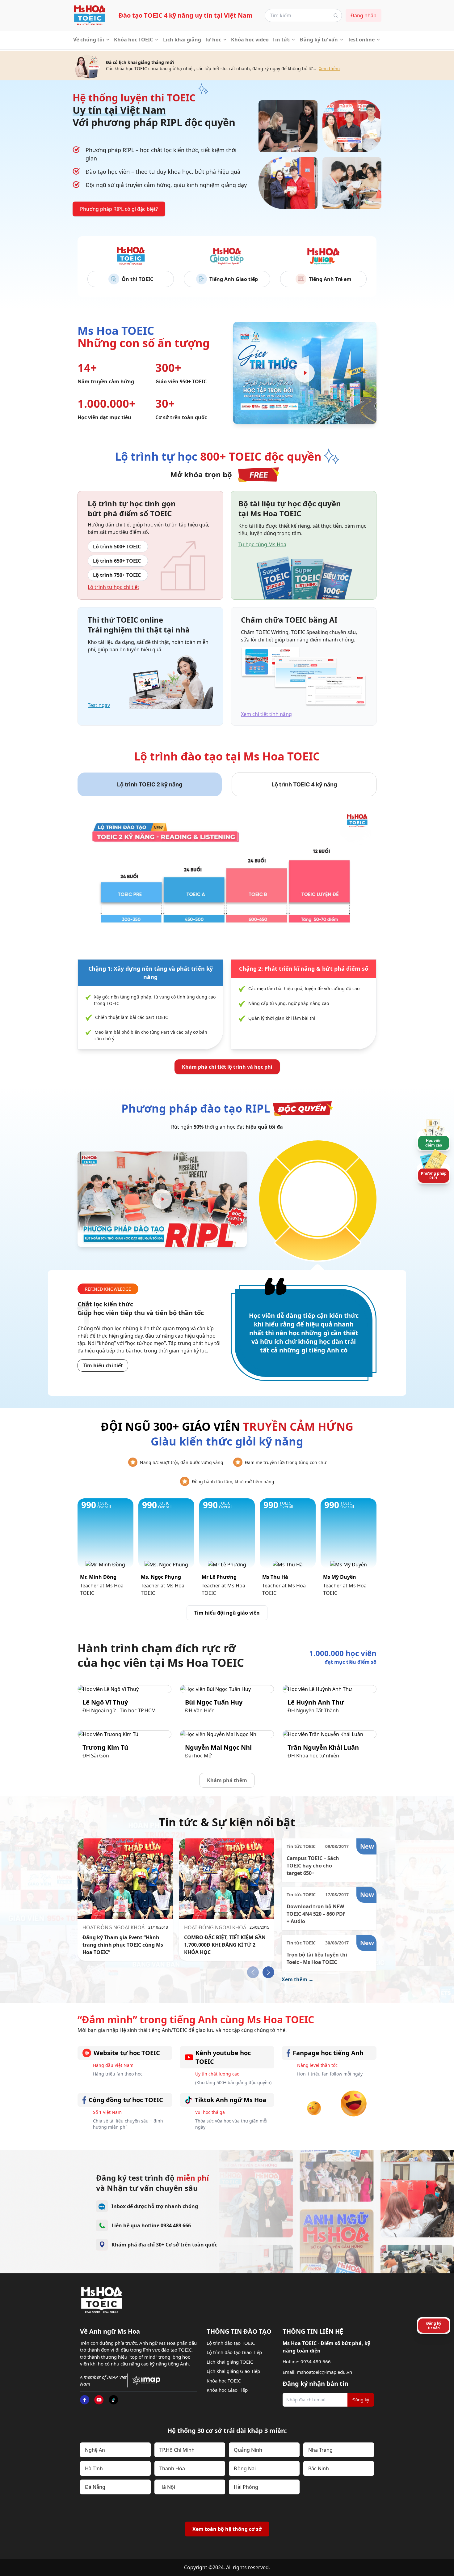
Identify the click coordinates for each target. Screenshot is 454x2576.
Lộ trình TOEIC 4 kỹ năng (304, 784)
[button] (268, 1972)
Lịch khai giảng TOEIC (230, 2362)
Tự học (213, 40)
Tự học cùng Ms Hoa (262, 544)
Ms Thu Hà (275, 1577)
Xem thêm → (298, 1979)
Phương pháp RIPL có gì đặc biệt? (119, 209)
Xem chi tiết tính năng (266, 714)
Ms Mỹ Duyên (340, 1577)
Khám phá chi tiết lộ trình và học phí (227, 1067)
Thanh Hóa (172, 2468)
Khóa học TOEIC (133, 40)
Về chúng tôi (89, 40)
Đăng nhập (364, 15)
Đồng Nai (245, 2468)
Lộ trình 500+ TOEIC (117, 547)
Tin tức (281, 40)
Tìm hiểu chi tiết (103, 1365)
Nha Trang (320, 2450)
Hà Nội (167, 2487)
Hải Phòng (246, 2487)
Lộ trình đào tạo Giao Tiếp (234, 2352)
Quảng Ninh (248, 2450)
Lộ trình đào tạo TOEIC (231, 2343)
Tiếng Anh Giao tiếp (234, 279)
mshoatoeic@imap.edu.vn (324, 2372)
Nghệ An (95, 2450)
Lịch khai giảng (182, 40)
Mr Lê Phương (219, 1577)
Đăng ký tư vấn (319, 40)
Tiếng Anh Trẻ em (330, 279)
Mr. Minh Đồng (98, 1577)
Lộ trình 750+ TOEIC (117, 575)
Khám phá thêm (227, 1780)
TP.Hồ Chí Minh (177, 2450)
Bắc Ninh (319, 2468)
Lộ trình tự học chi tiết (114, 587)
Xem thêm (329, 68)
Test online (361, 40)
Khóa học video (250, 40)
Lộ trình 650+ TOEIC (117, 561)
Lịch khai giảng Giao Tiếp (233, 2371)
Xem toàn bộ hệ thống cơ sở (227, 2529)
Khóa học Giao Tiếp (227, 2390)
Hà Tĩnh (94, 2468)
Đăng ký (361, 2400)
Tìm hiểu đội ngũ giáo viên (227, 1613)
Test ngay (99, 705)
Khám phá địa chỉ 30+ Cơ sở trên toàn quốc (164, 2245)
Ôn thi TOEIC (137, 279)
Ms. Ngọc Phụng (161, 1577)
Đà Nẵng (95, 2487)
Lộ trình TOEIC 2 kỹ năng (150, 784)
